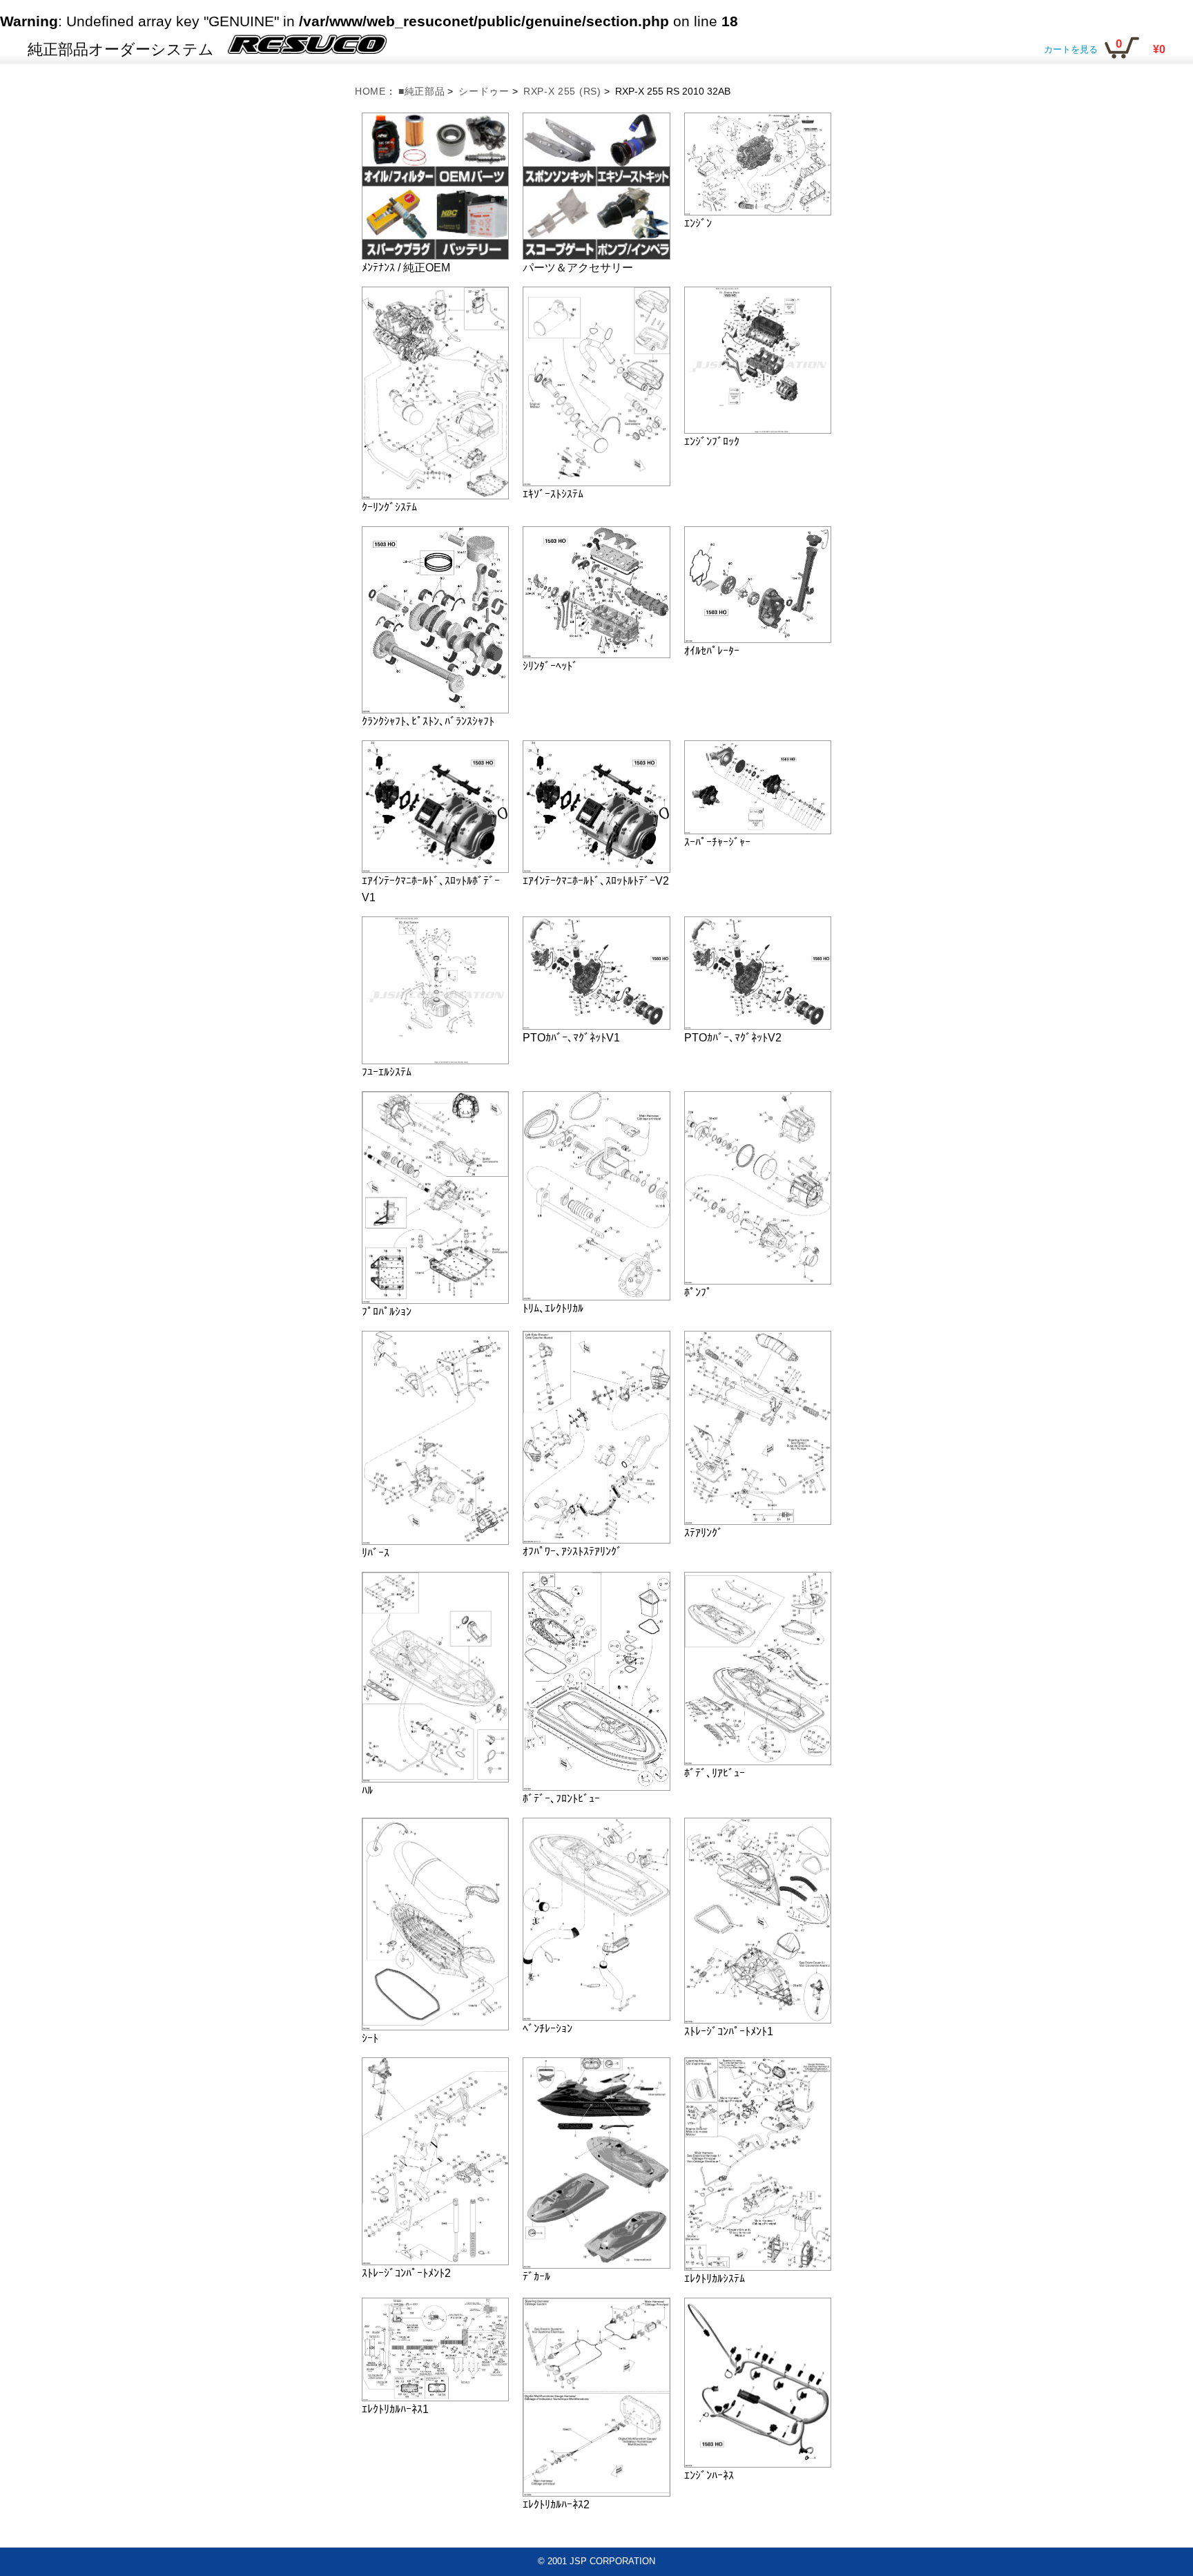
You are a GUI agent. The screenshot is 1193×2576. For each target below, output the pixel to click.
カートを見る (1071, 49)
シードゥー (484, 91)
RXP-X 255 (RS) (562, 91)
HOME (370, 91)
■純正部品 (422, 91)
